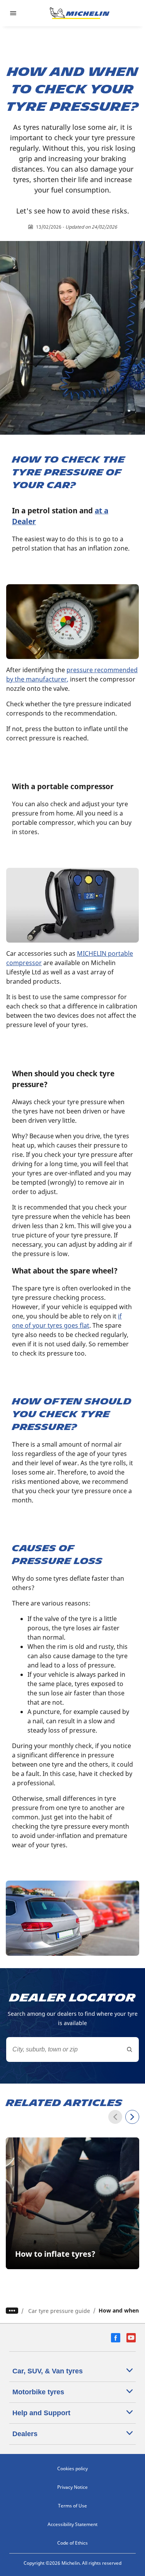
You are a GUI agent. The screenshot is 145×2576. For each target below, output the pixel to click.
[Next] (132, 2117)
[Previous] (115, 2117)
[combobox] (72, 2049)
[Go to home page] (80, 13)
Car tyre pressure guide (59, 2311)
